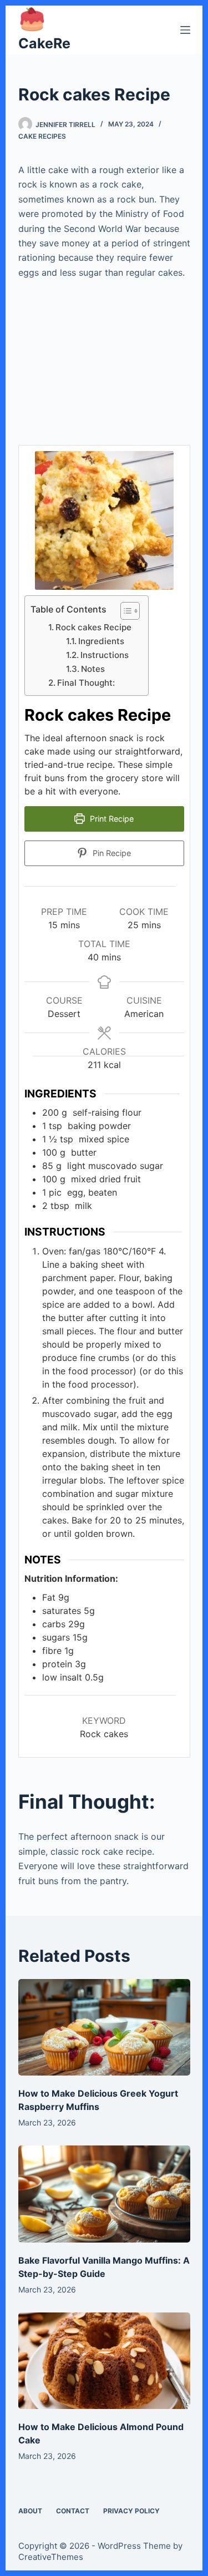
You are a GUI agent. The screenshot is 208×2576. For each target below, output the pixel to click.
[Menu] (185, 30)
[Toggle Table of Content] (125, 611)
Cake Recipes (42, 136)
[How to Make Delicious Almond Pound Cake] (104, 2361)
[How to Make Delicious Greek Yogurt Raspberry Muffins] (104, 2027)
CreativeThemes (51, 2557)
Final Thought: (86, 683)
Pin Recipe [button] (111, 853)
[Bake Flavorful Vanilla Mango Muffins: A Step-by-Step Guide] (104, 2194)
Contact (73, 2511)
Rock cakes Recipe (93, 627)
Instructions (106, 655)
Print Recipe (111, 819)
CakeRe (44, 43)
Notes (93, 669)
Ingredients (103, 641)
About (30, 2511)
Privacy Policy (131, 2511)
